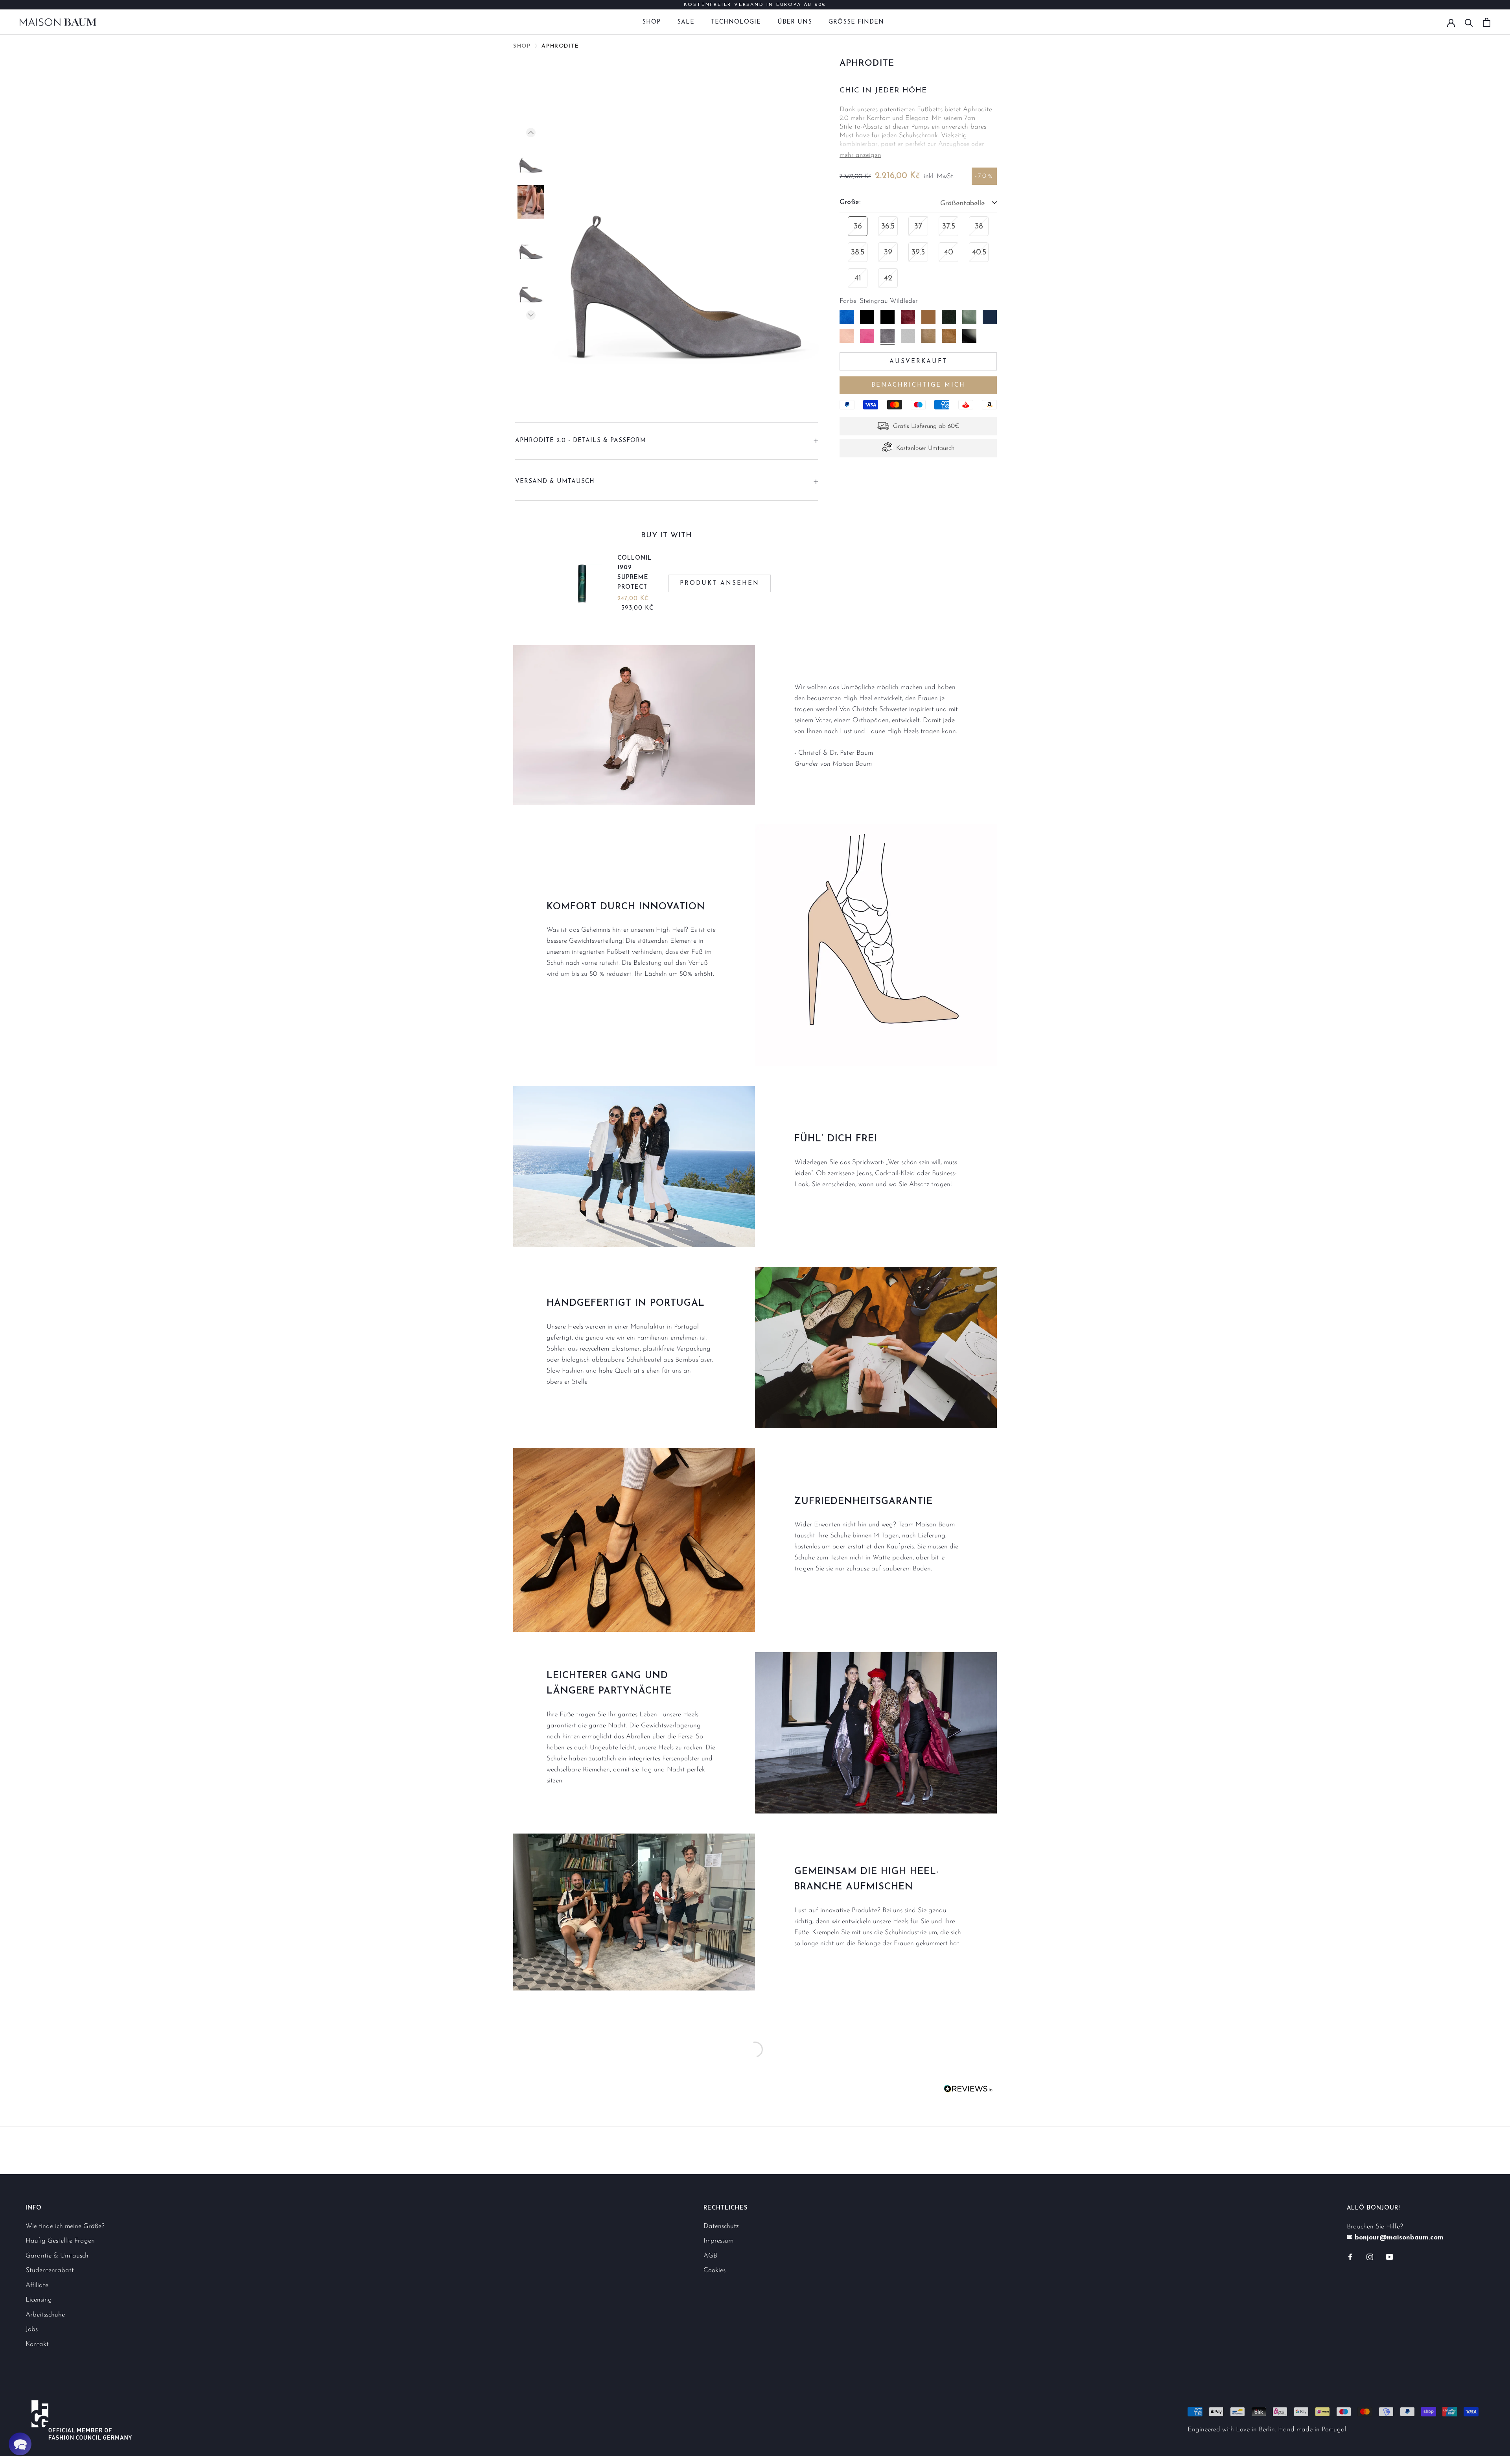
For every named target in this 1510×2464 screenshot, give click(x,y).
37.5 (949, 227)
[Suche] (1469, 22)
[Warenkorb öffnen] (1487, 22)
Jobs (32, 2329)
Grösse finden (856, 22)
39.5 (918, 252)
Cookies (714, 2270)
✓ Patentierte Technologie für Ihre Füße (755, 5)
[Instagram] (1370, 2257)
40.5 (979, 252)
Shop (651, 22)
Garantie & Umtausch (57, 2256)
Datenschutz (721, 2226)
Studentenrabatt (50, 2270)
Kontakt (37, 2344)
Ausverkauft (918, 361)
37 (918, 227)
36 (858, 227)
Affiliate (37, 2285)
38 (979, 227)
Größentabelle (963, 204)
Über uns (795, 22)
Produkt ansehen (720, 583)
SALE (686, 22)
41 (858, 278)
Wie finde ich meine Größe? (65, 2226)
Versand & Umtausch (555, 482)
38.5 (858, 252)
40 (949, 252)
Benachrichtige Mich (918, 385)
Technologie (736, 22)
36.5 (888, 227)
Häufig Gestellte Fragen (60, 2241)
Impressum (718, 2241)
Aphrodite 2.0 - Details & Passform (581, 441)
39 (888, 252)
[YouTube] (1389, 2257)
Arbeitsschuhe (45, 2315)
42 (888, 278)
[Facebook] (1350, 2257)
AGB (710, 2256)
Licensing (39, 2300)
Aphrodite (560, 46)
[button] (20, 2444)
